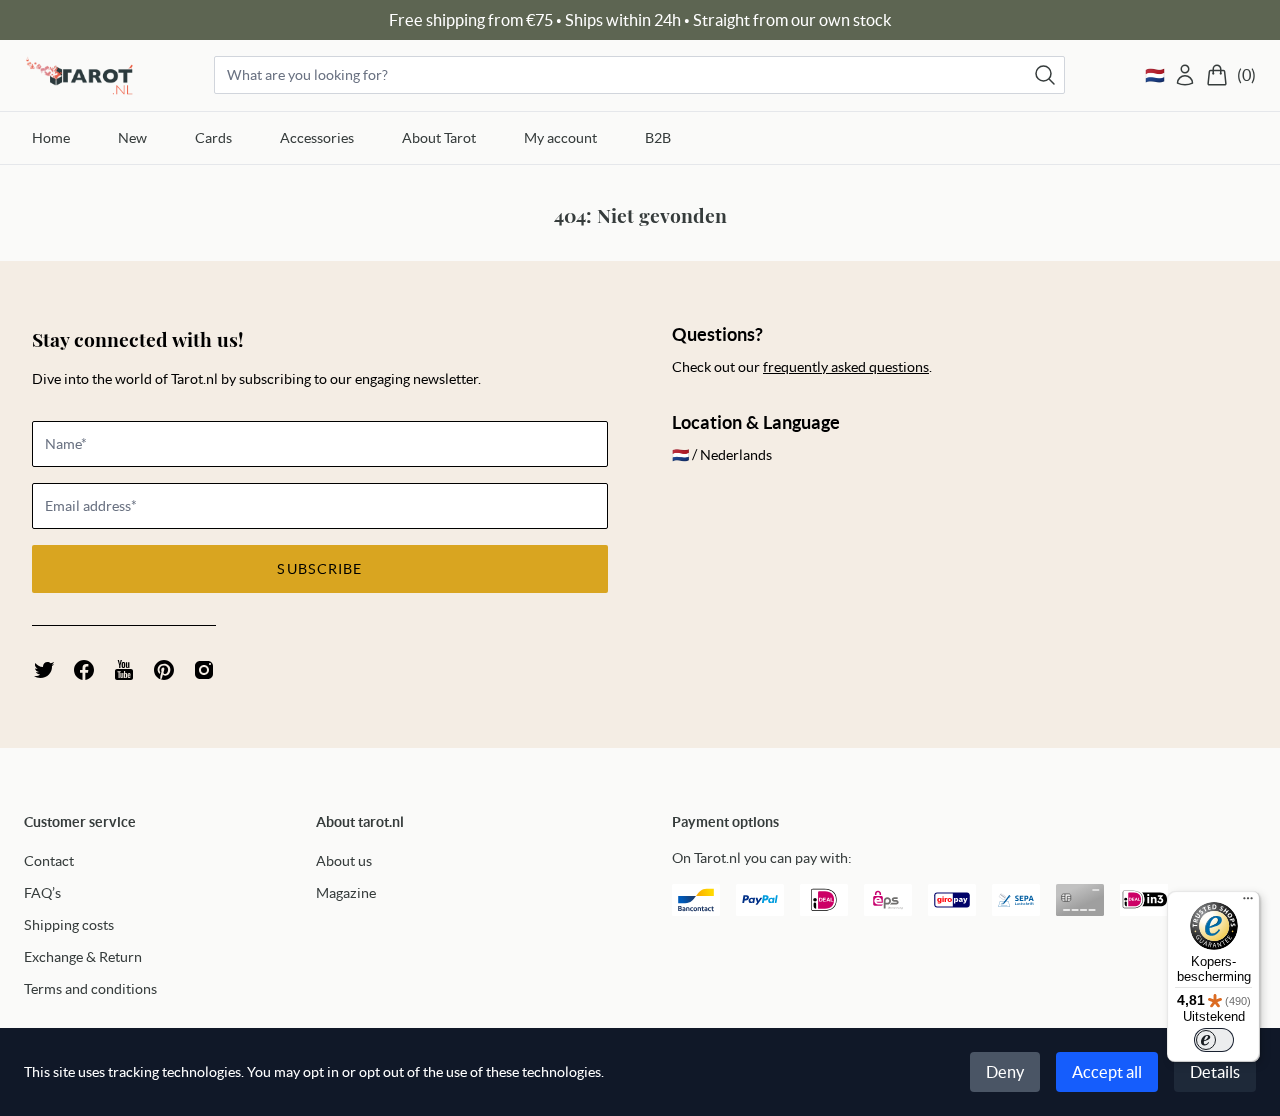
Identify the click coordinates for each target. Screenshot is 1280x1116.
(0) (1246, 75)
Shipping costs (69, 925)
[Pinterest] (164, 670)
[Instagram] (204, 670)
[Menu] (1248, 903)
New (132, 138)
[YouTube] (124, 670)
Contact (49, 861)
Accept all (1107, 1072)
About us (344, 861)
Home (51, 138)
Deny (1005, 1072)
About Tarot (439, 138)
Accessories (317, 138)
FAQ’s (42, 893)
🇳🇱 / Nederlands (722, 455)
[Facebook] (84, 670)
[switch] (1214, 1040)
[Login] (1185, 75)
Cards (213, 138)
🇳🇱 (1155, 75)
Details (1215, 1072)
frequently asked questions (846, 367)
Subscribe (319, 569)
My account (560, 138)
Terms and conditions (90, 989)
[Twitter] (44, 670)
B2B (658, 138)
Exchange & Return (83, 957)
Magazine (346, 893)
